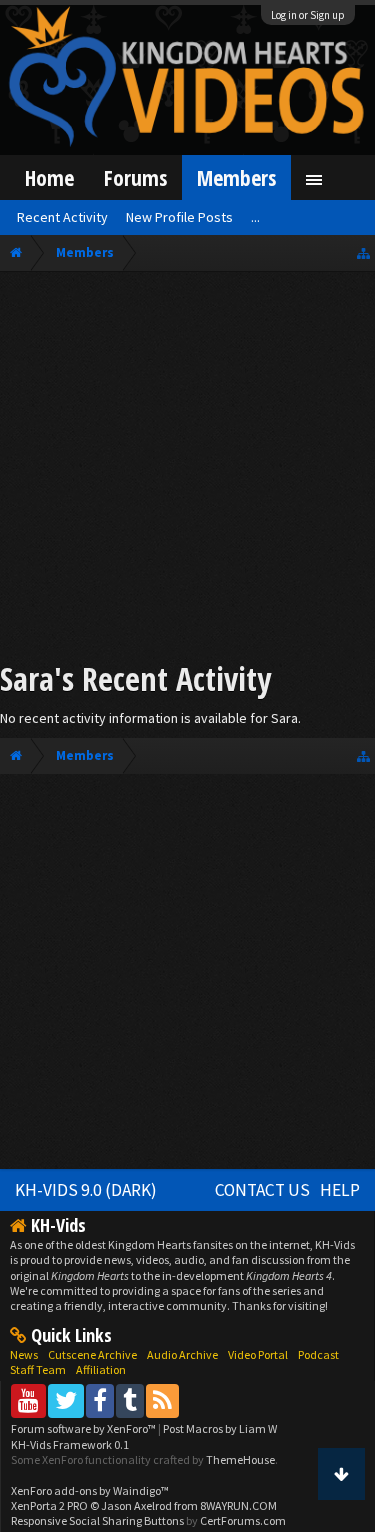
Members (236, 177)
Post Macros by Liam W (220, 1428)
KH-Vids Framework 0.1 (70, 1444)
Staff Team (38, 1369)
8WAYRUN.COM (238, 1505)
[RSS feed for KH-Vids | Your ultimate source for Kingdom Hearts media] (162, 1400)
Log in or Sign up (308, 15)
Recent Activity (62, 217)
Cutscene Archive (92, 1354)
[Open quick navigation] (363, 252)
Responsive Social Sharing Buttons (97, 1520)
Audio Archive (182, 1354)
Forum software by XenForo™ (84, 1428)
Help (340, 1190)
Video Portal (258, 1354)
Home (49, 177)
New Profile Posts (179, 217)
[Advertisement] (187, 469)
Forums (135, 177)
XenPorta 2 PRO (49, 1505)
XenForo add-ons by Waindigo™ (90, 1490)
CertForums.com (243, 1520)
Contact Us (262, 1190)
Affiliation (101, 1369)
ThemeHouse (240, 1459)
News (24, 1354)
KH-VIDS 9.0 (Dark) (86, 1190)
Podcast (318, 1354)
